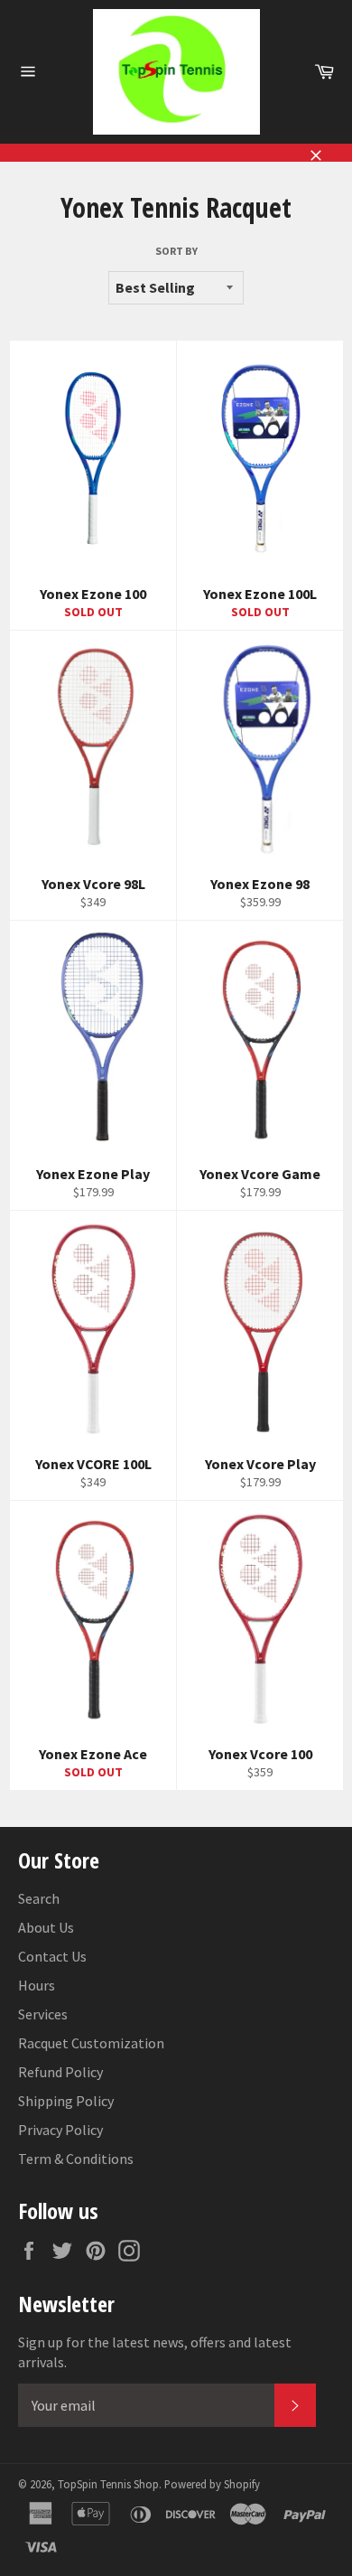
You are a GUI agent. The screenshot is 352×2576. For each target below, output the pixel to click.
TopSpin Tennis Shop (108, 2484)
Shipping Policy (66, 2101)
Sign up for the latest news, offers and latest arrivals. (155, 2352)
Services (43, 2014)
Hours (37, 1985)
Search (39, 1898)
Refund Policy (60, 2072)
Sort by (176, 251)
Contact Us (52, 1956)
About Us (46, 1927)
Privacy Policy (60, 2130)
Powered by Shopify (212, 2484)
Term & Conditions (76, 2159)
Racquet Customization (91, 2043)
